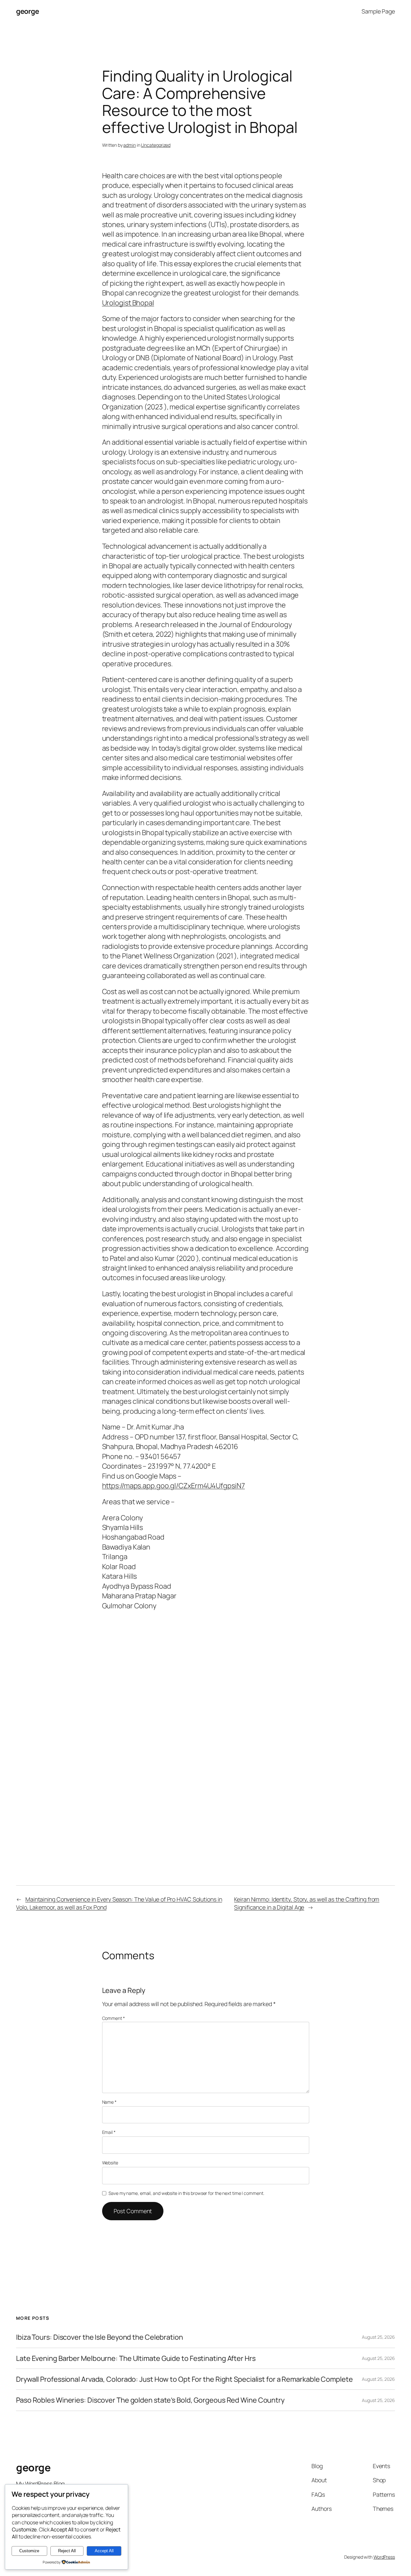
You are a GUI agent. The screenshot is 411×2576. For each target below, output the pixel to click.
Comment (114, 2018)
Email (109, 2132)
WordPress (384, 2557)
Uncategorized (156, 145)
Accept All (104, 2551)
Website (110, 2163)
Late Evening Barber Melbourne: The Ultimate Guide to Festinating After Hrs (136, 2358)
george (27, 11)
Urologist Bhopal (128, 303)
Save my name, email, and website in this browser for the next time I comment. (186, 2193)
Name (109, 2102)
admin (130, 145)
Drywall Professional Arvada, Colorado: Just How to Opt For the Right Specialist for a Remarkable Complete (184, 2379)
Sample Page (378, 11)
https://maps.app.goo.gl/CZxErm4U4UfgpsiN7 (174, 1486)
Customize (29, 2551)
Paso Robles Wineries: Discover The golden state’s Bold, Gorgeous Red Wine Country (150, 2400)
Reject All (67, 2551)
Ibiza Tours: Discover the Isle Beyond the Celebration (100, 2337)
